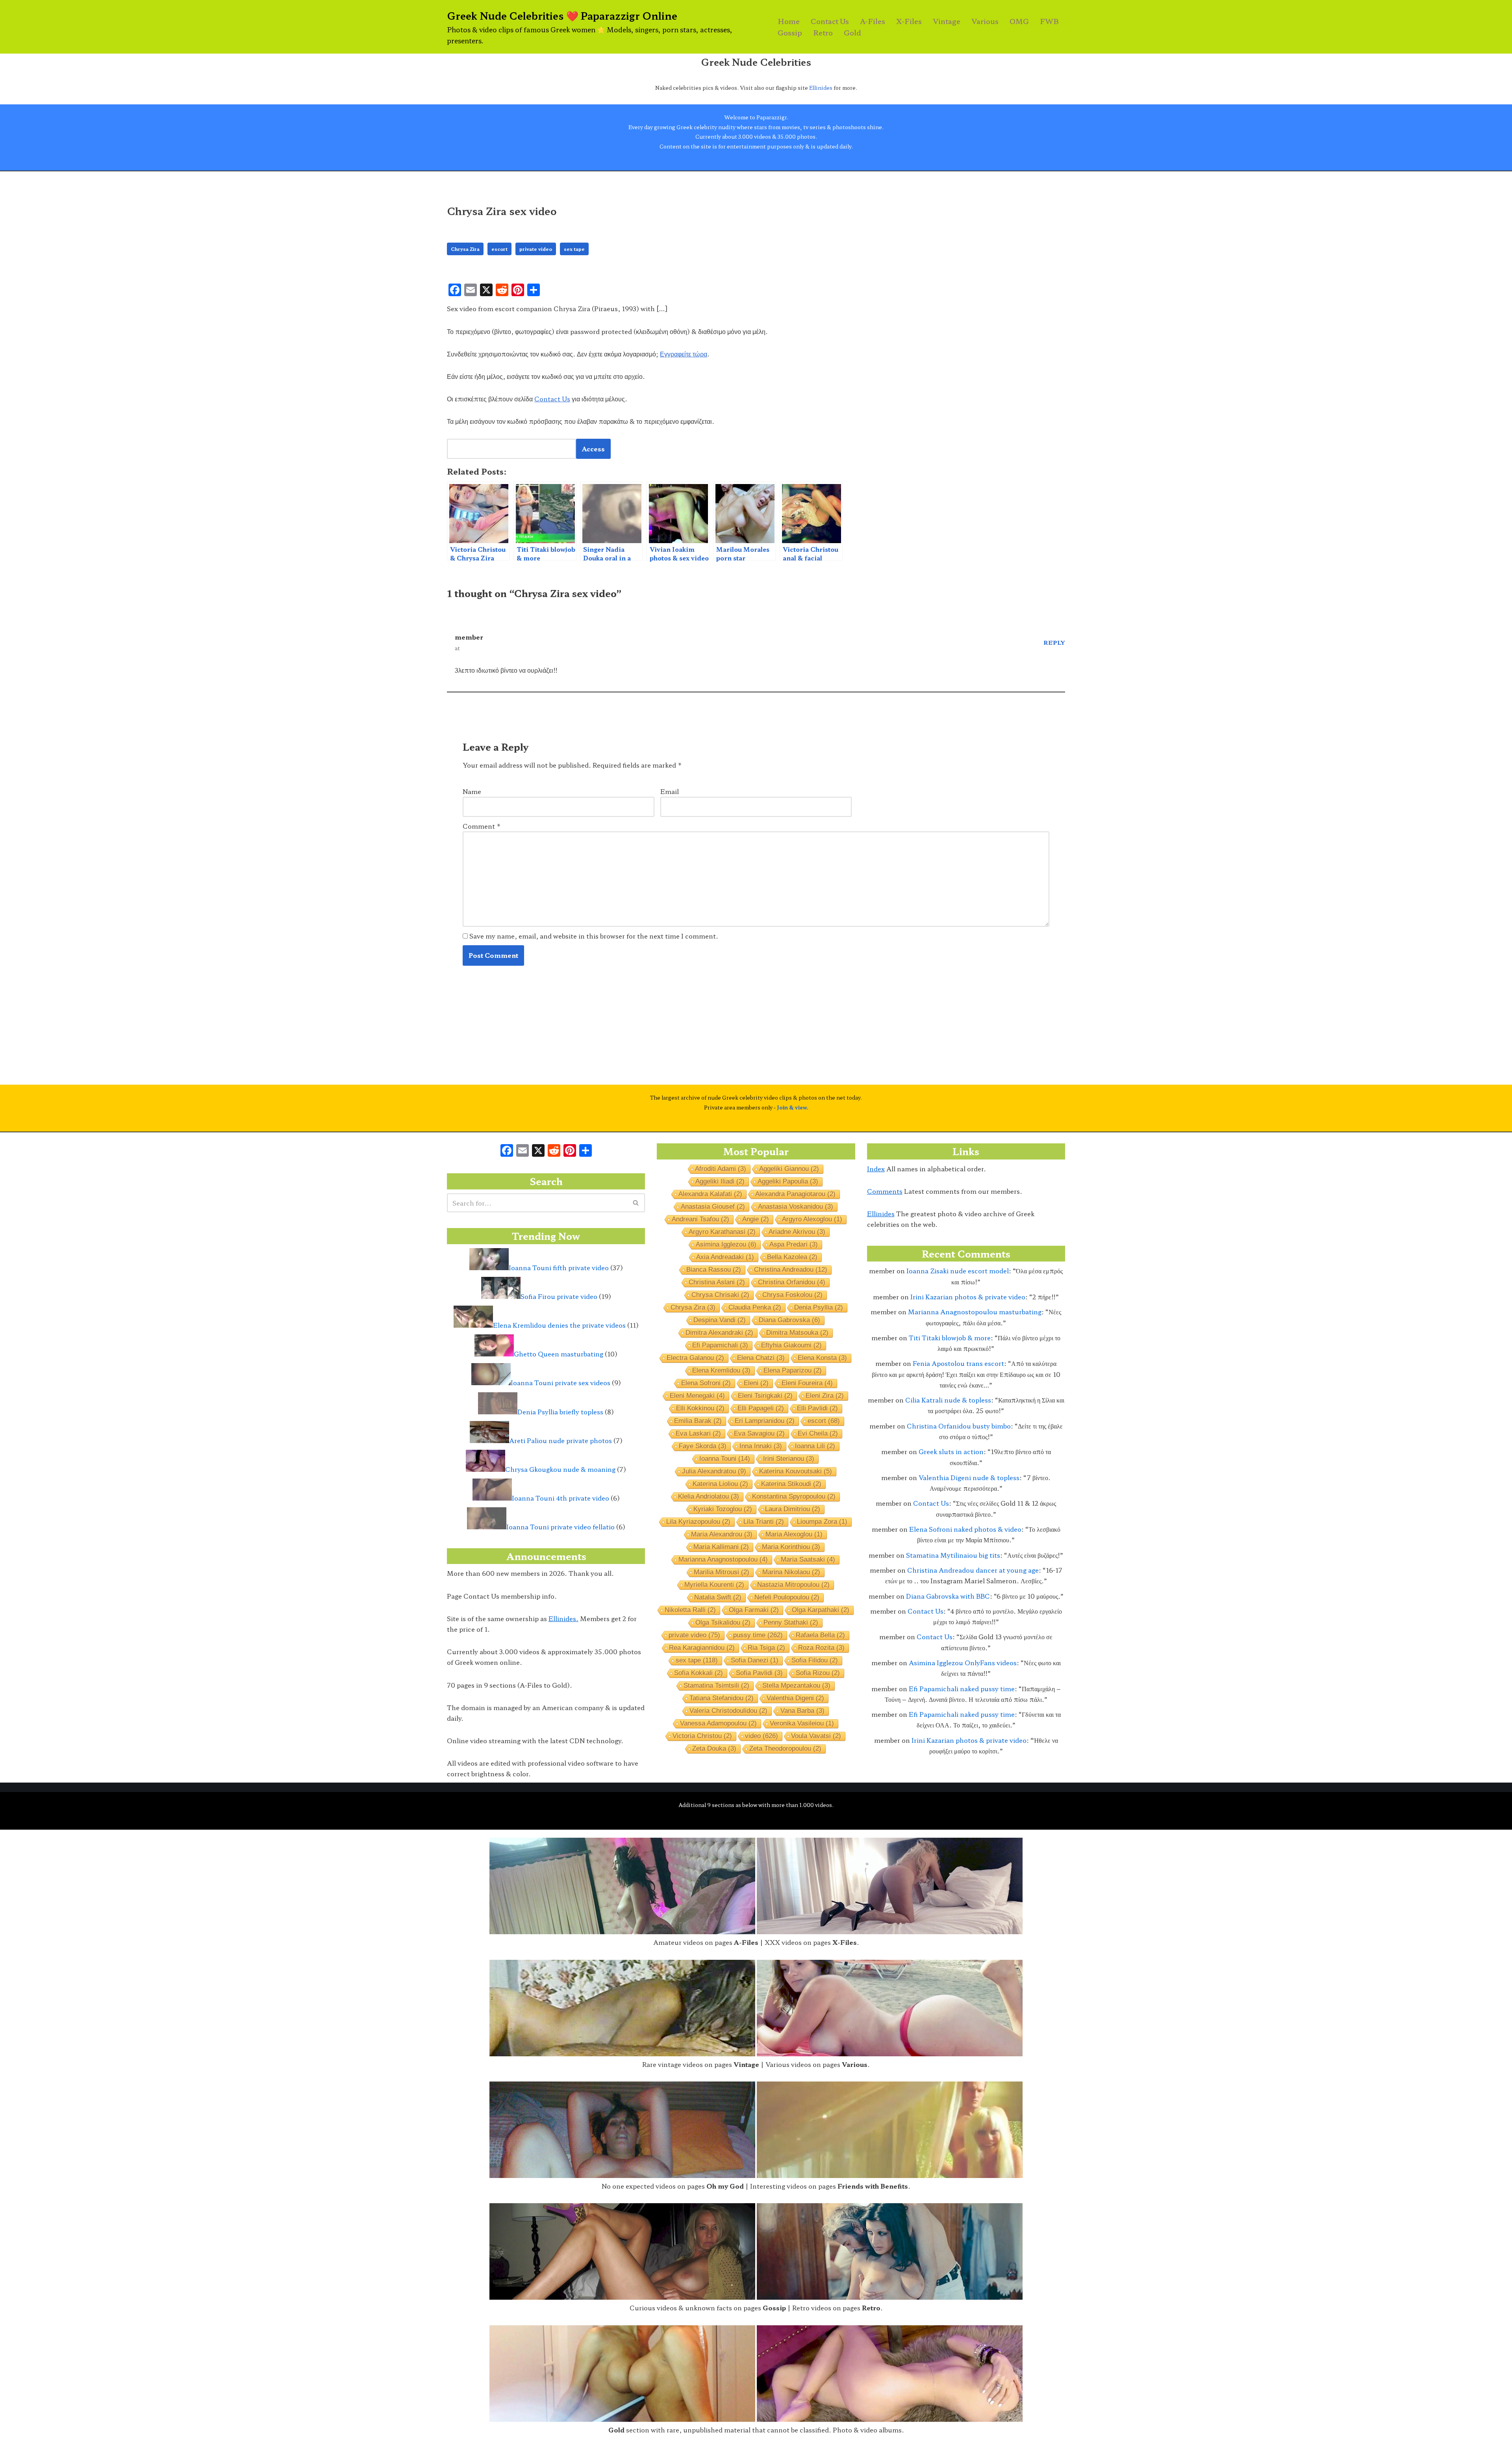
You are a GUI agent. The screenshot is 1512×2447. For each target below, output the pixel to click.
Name (472, 791)
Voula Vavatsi (816, 1736)
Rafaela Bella (820, 1635)
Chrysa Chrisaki (720, 1295)
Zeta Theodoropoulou (785, 1749)
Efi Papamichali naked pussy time (962, 1688)
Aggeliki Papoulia (788, 1181)
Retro (823, 32)
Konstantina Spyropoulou (794, 1496)
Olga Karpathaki (821, 1610)
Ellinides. (563, 1618)
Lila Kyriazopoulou (698, 1522)
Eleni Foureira (807, 1383)
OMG (1019, 21)
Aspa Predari (794, 1244)
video (762, 1736)
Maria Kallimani (721, 1547)
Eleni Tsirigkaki (765, 1396)
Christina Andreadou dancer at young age (973, 1570)
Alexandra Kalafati (710, 1194)
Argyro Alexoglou (812, 1219)
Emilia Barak (698, 1421)
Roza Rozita (821, 1648)
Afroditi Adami (721, 1169)
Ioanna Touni (725, 1459)
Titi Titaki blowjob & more (950, 1338)
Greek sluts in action (951, 1451)
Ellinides (821, 88)
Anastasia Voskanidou (796, 1207)
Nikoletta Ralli (690, 1610)
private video (536, 249)
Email (670, 791)
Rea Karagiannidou (702, 1648)
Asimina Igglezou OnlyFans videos (963, 1662)
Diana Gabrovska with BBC (948, 1596)
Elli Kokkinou (700, 1408)
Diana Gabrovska (789, 1320)
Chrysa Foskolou (792, 1295)
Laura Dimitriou (793, 1509)
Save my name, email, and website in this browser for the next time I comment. (594, 936)
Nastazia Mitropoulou (793, 1585)
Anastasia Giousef (713, 1207)
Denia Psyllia (819, 1307)
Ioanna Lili (815, 1446)
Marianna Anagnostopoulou (723, 1559)
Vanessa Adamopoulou (718, 1723)
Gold (852, 32)
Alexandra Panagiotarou (795, 1194)
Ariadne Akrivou (797, 1232)
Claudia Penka (755, 1307)
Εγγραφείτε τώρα (684, 354)
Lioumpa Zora (822, 1522)
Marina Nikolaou (791, 1572)
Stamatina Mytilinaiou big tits (953, 1555)
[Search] (636, 1203)
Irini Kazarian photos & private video (968, 1297)
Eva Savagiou (759, 1433)
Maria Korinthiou (791, 1547)
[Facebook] (507, 1151)
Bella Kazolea (792, 1257)
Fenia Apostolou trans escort (958, 1363)
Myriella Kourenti (714, 1585)
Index (876, 1169)
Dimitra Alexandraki (719, 1333)
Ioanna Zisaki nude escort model (958, 1271)
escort (499, 249)
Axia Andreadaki (725, 1257)
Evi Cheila (818, 1433)
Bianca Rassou (714, 1270)
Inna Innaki (761, 1446)
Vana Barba (802, 1711)
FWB (1049, 21)
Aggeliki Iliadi (720, 1181)
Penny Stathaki (791, 1622)
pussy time (758, 1635)
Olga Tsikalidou (723, 1622)
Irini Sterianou (789, 1459)
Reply (1054, 642)
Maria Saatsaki (808, 1559)
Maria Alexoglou (794, 1534)
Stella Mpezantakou (796, 1685)
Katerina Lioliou (720, 1484)
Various (985, 21)
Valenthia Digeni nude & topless (969, 1477)
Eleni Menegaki (697, 1396)
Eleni (756, 1383)
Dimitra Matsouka (797, 1333)
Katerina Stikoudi (791, 1484)
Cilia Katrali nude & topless (948, 1400)
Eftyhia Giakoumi (791, 1345)
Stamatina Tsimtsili (716, 1685)
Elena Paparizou (793, 1370)
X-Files (909, 21)
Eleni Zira (825, 1396)
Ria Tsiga (766, 1648)
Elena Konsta (822, 1358)
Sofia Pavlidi (759, 1673)
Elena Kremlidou (721, 1370)
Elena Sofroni (706, 1383)
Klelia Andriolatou (709, 1496)
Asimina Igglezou (726, 1244)
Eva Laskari (698, 1433)
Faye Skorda (703, 1446)
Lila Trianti (764, 1522)
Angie (756, 1219)
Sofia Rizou (818, 1673)
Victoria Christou (702, 1736)
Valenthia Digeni (795, 1698)
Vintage (947, 21)
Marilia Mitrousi (722, 1572)
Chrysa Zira (465, 249)
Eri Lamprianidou (765, 1421)
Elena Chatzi (761, 1358)
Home (789, 21)
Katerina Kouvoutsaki (796, 1471)
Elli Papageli (761, 1408)
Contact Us (830, 21)
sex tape (574, 249)
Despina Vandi (720, 1320)
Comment (482, 826)
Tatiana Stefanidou (722, 1698)
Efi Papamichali (720, 1345)
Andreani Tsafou (700, 1219)
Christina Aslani (717, 1282)
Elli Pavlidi (817, 1408)
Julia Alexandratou (714, 1471)
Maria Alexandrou (722, 1534)
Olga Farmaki (754, 1610)
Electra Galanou (695, 1358)
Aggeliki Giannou (789, 1169)
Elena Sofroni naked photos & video (965, 1529)
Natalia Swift (718, 1597)
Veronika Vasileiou (802, 1723)
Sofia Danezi (755, 1660)
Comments (885, 1191)
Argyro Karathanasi (722, 1232)
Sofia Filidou (815, 1660)
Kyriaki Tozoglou (723, 1509)
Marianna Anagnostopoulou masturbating (975, 1312)
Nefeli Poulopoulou (787, 1597)
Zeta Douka (714, 1749)
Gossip (790, 32)
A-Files (873, 21)
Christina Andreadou (791, 1270)
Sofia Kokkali (699, 1673)
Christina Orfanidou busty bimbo (959, 1426)
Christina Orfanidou (792, 1282)
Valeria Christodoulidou (728, 1711)
